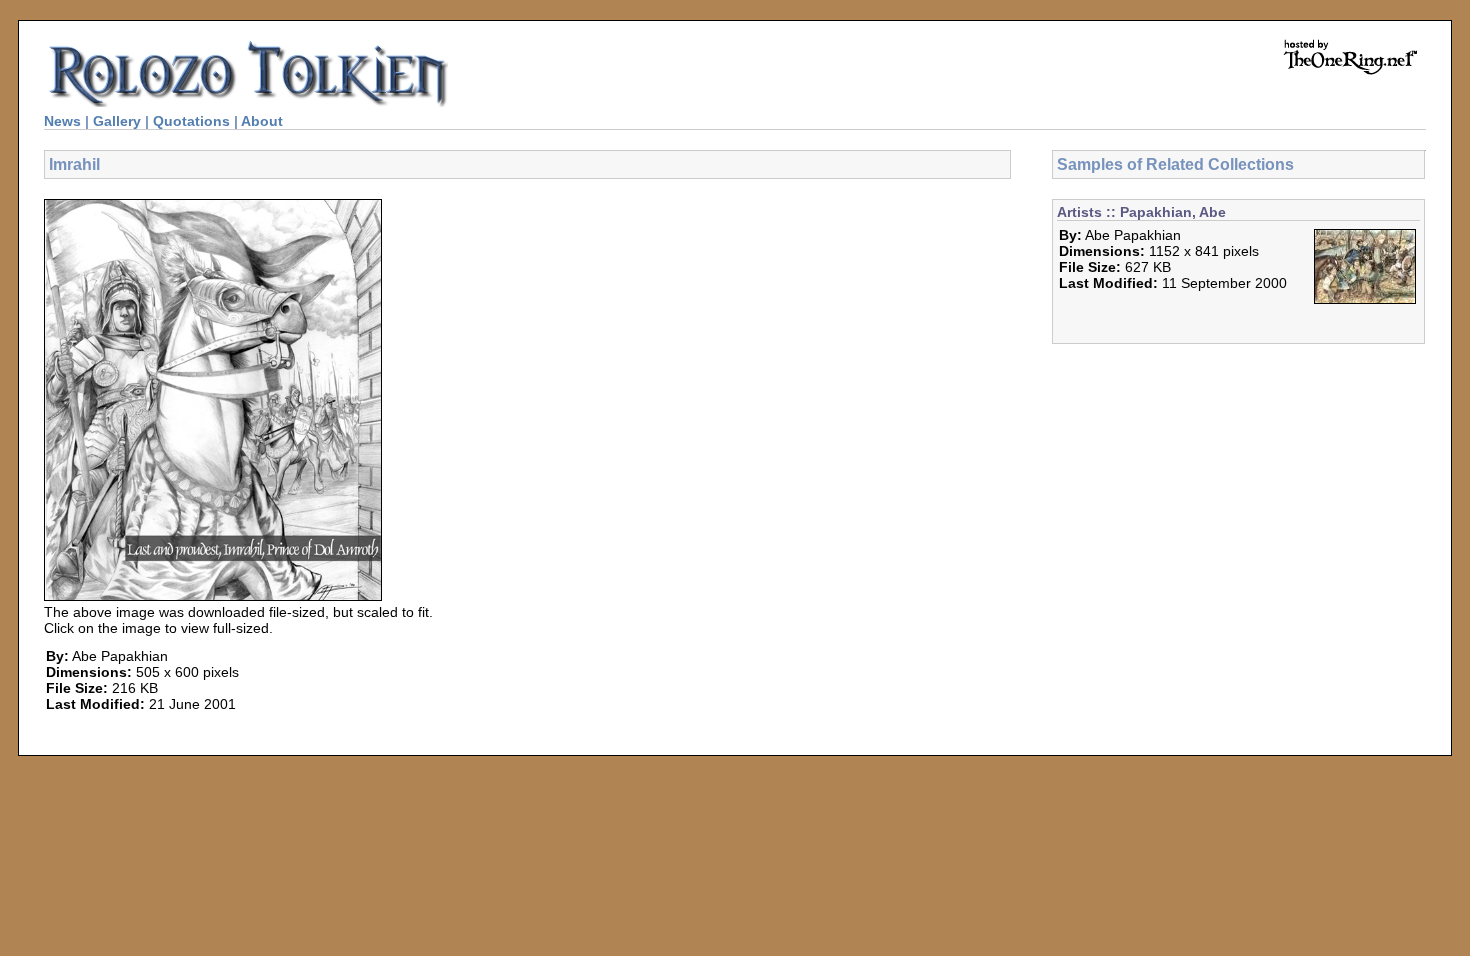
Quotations (191, 121)
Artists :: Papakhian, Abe (1141, 212)
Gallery (117, 121)
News (62, 121)
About (262, 121)
